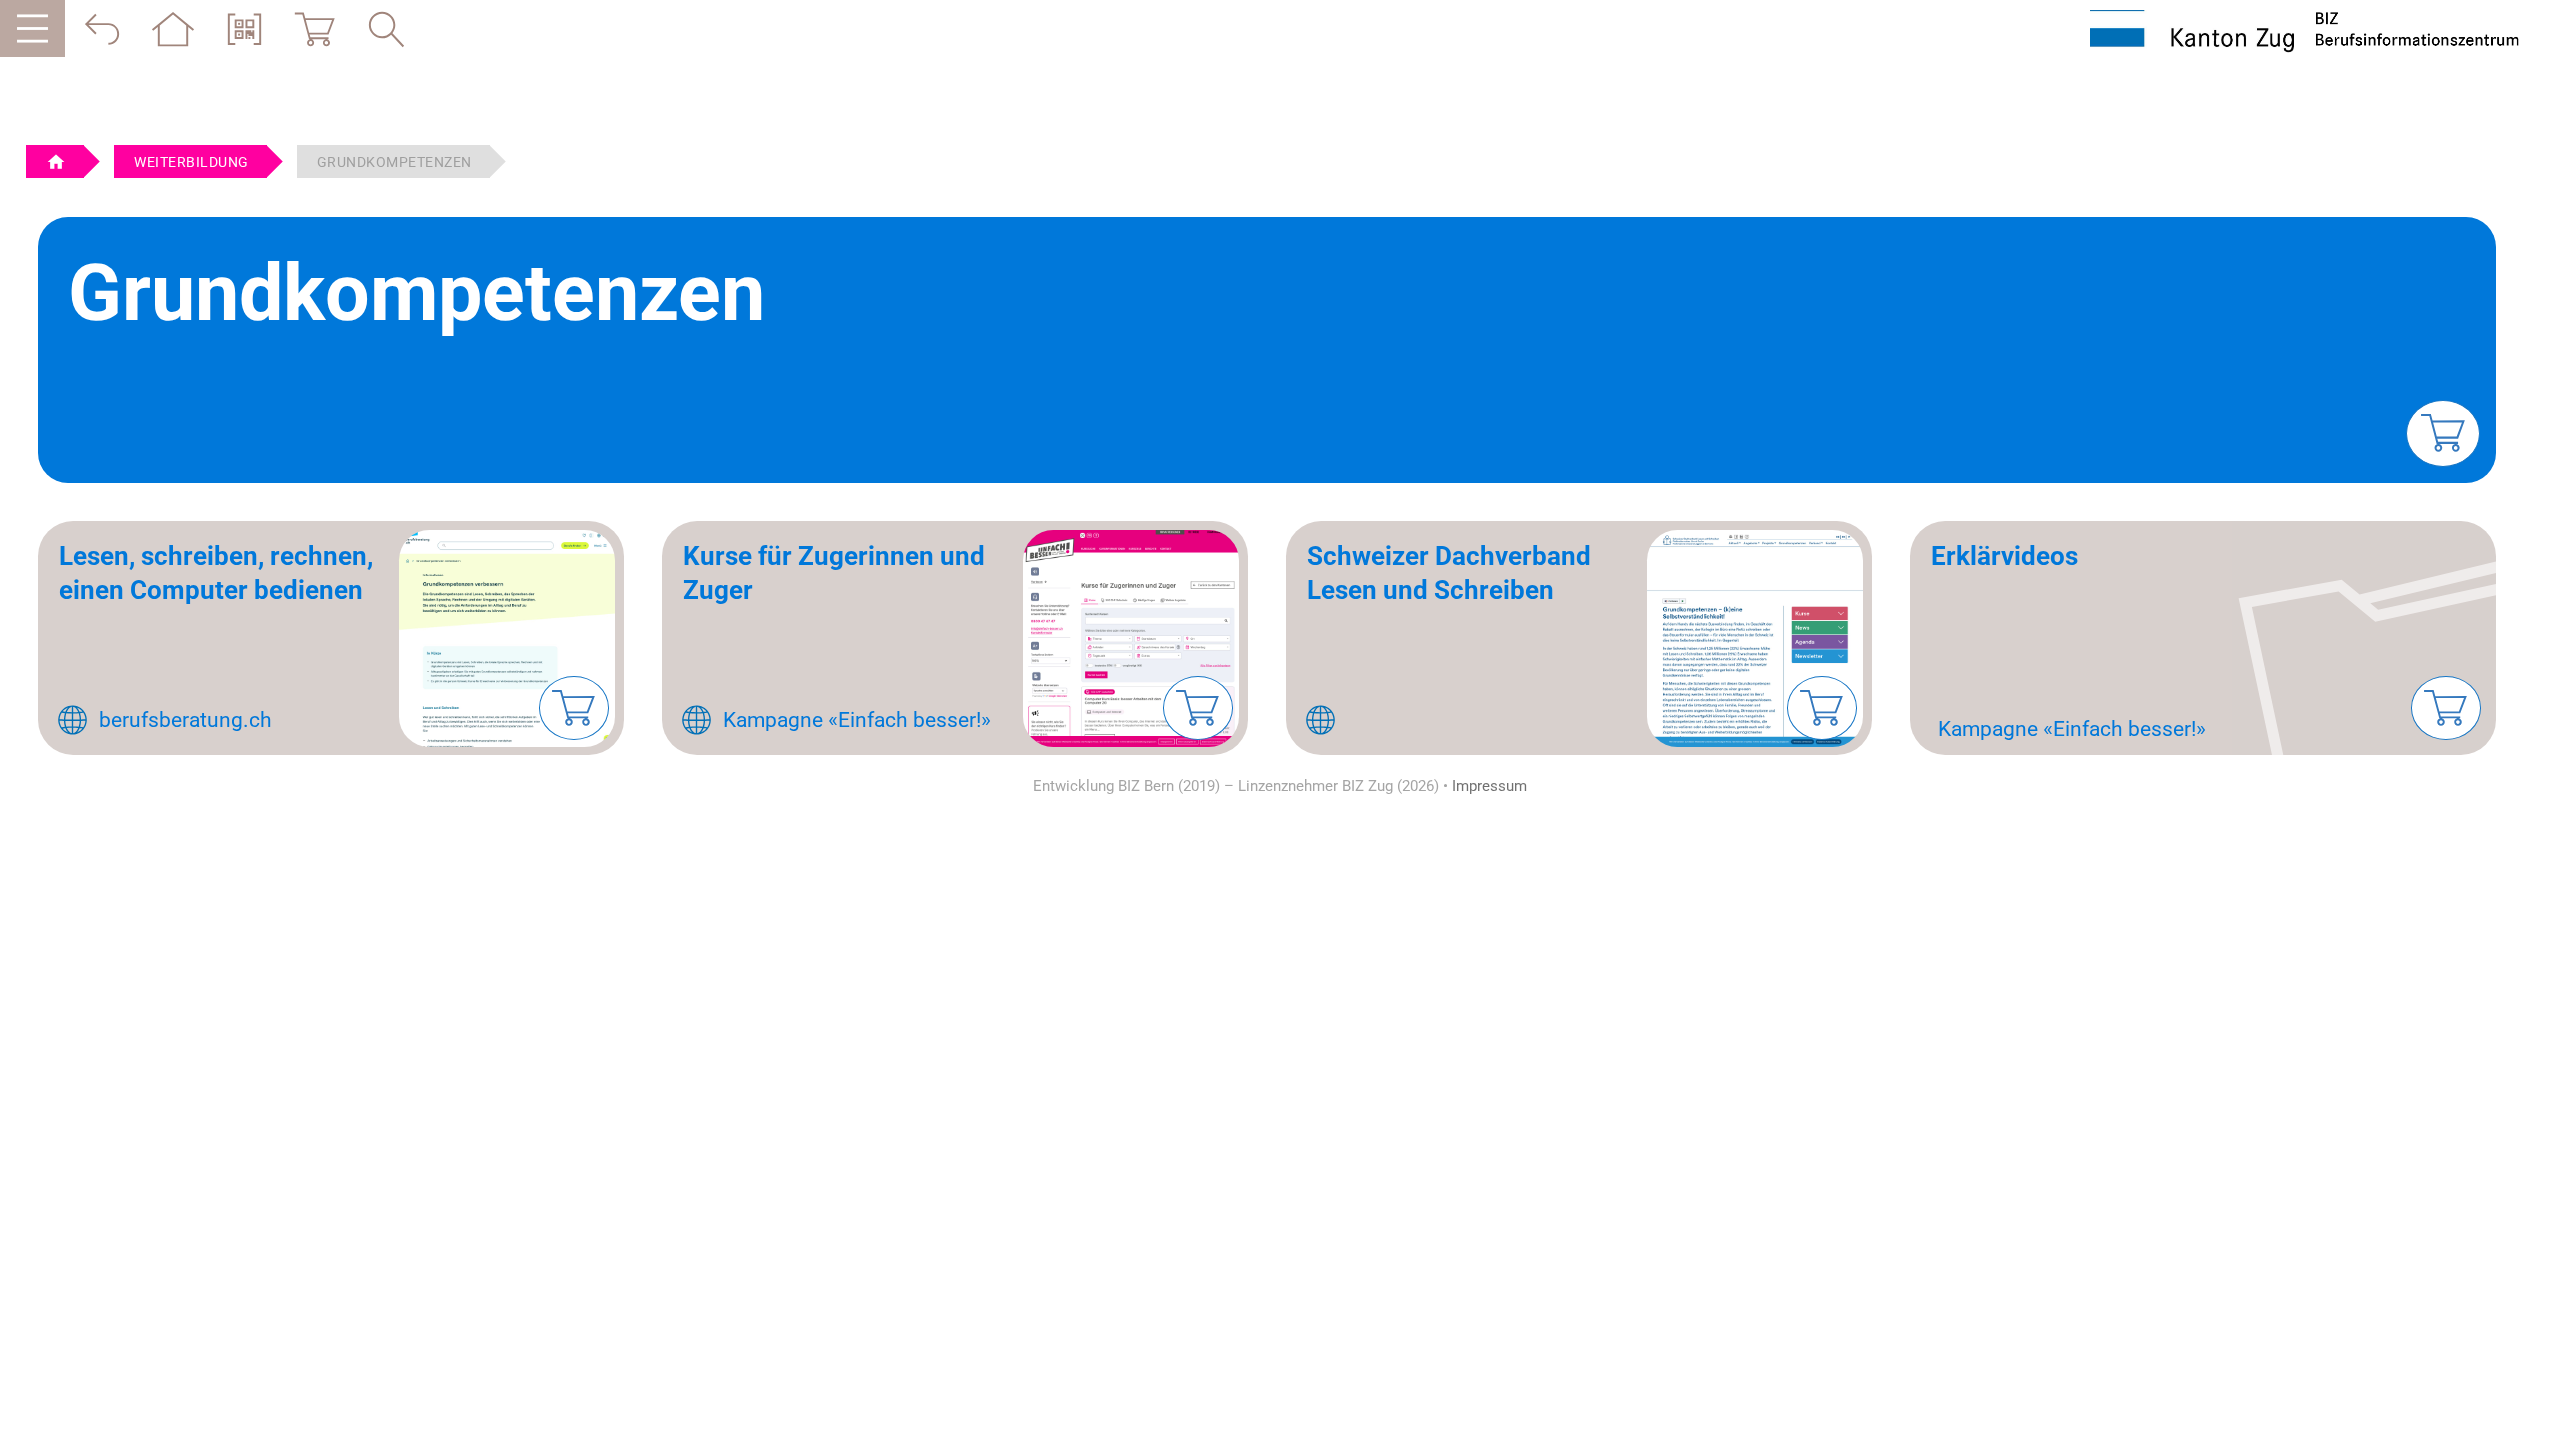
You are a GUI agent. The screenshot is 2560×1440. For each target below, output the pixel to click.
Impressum (1489, 786)
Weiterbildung (191, 162)
